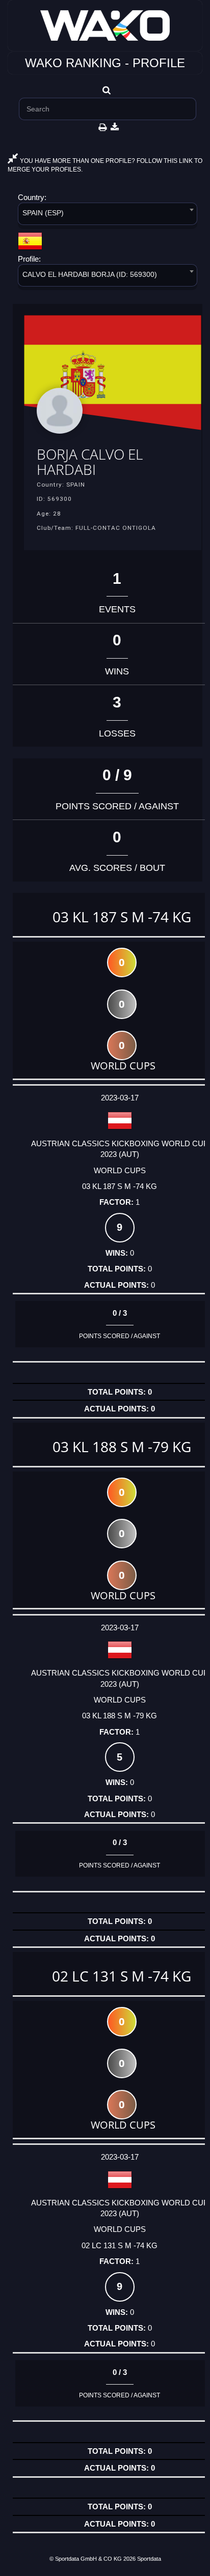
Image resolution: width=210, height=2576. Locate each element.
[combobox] (108, 216)
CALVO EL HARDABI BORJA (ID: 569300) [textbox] (90, 274)
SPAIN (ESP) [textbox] (43, 213)
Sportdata (149, 2559)
